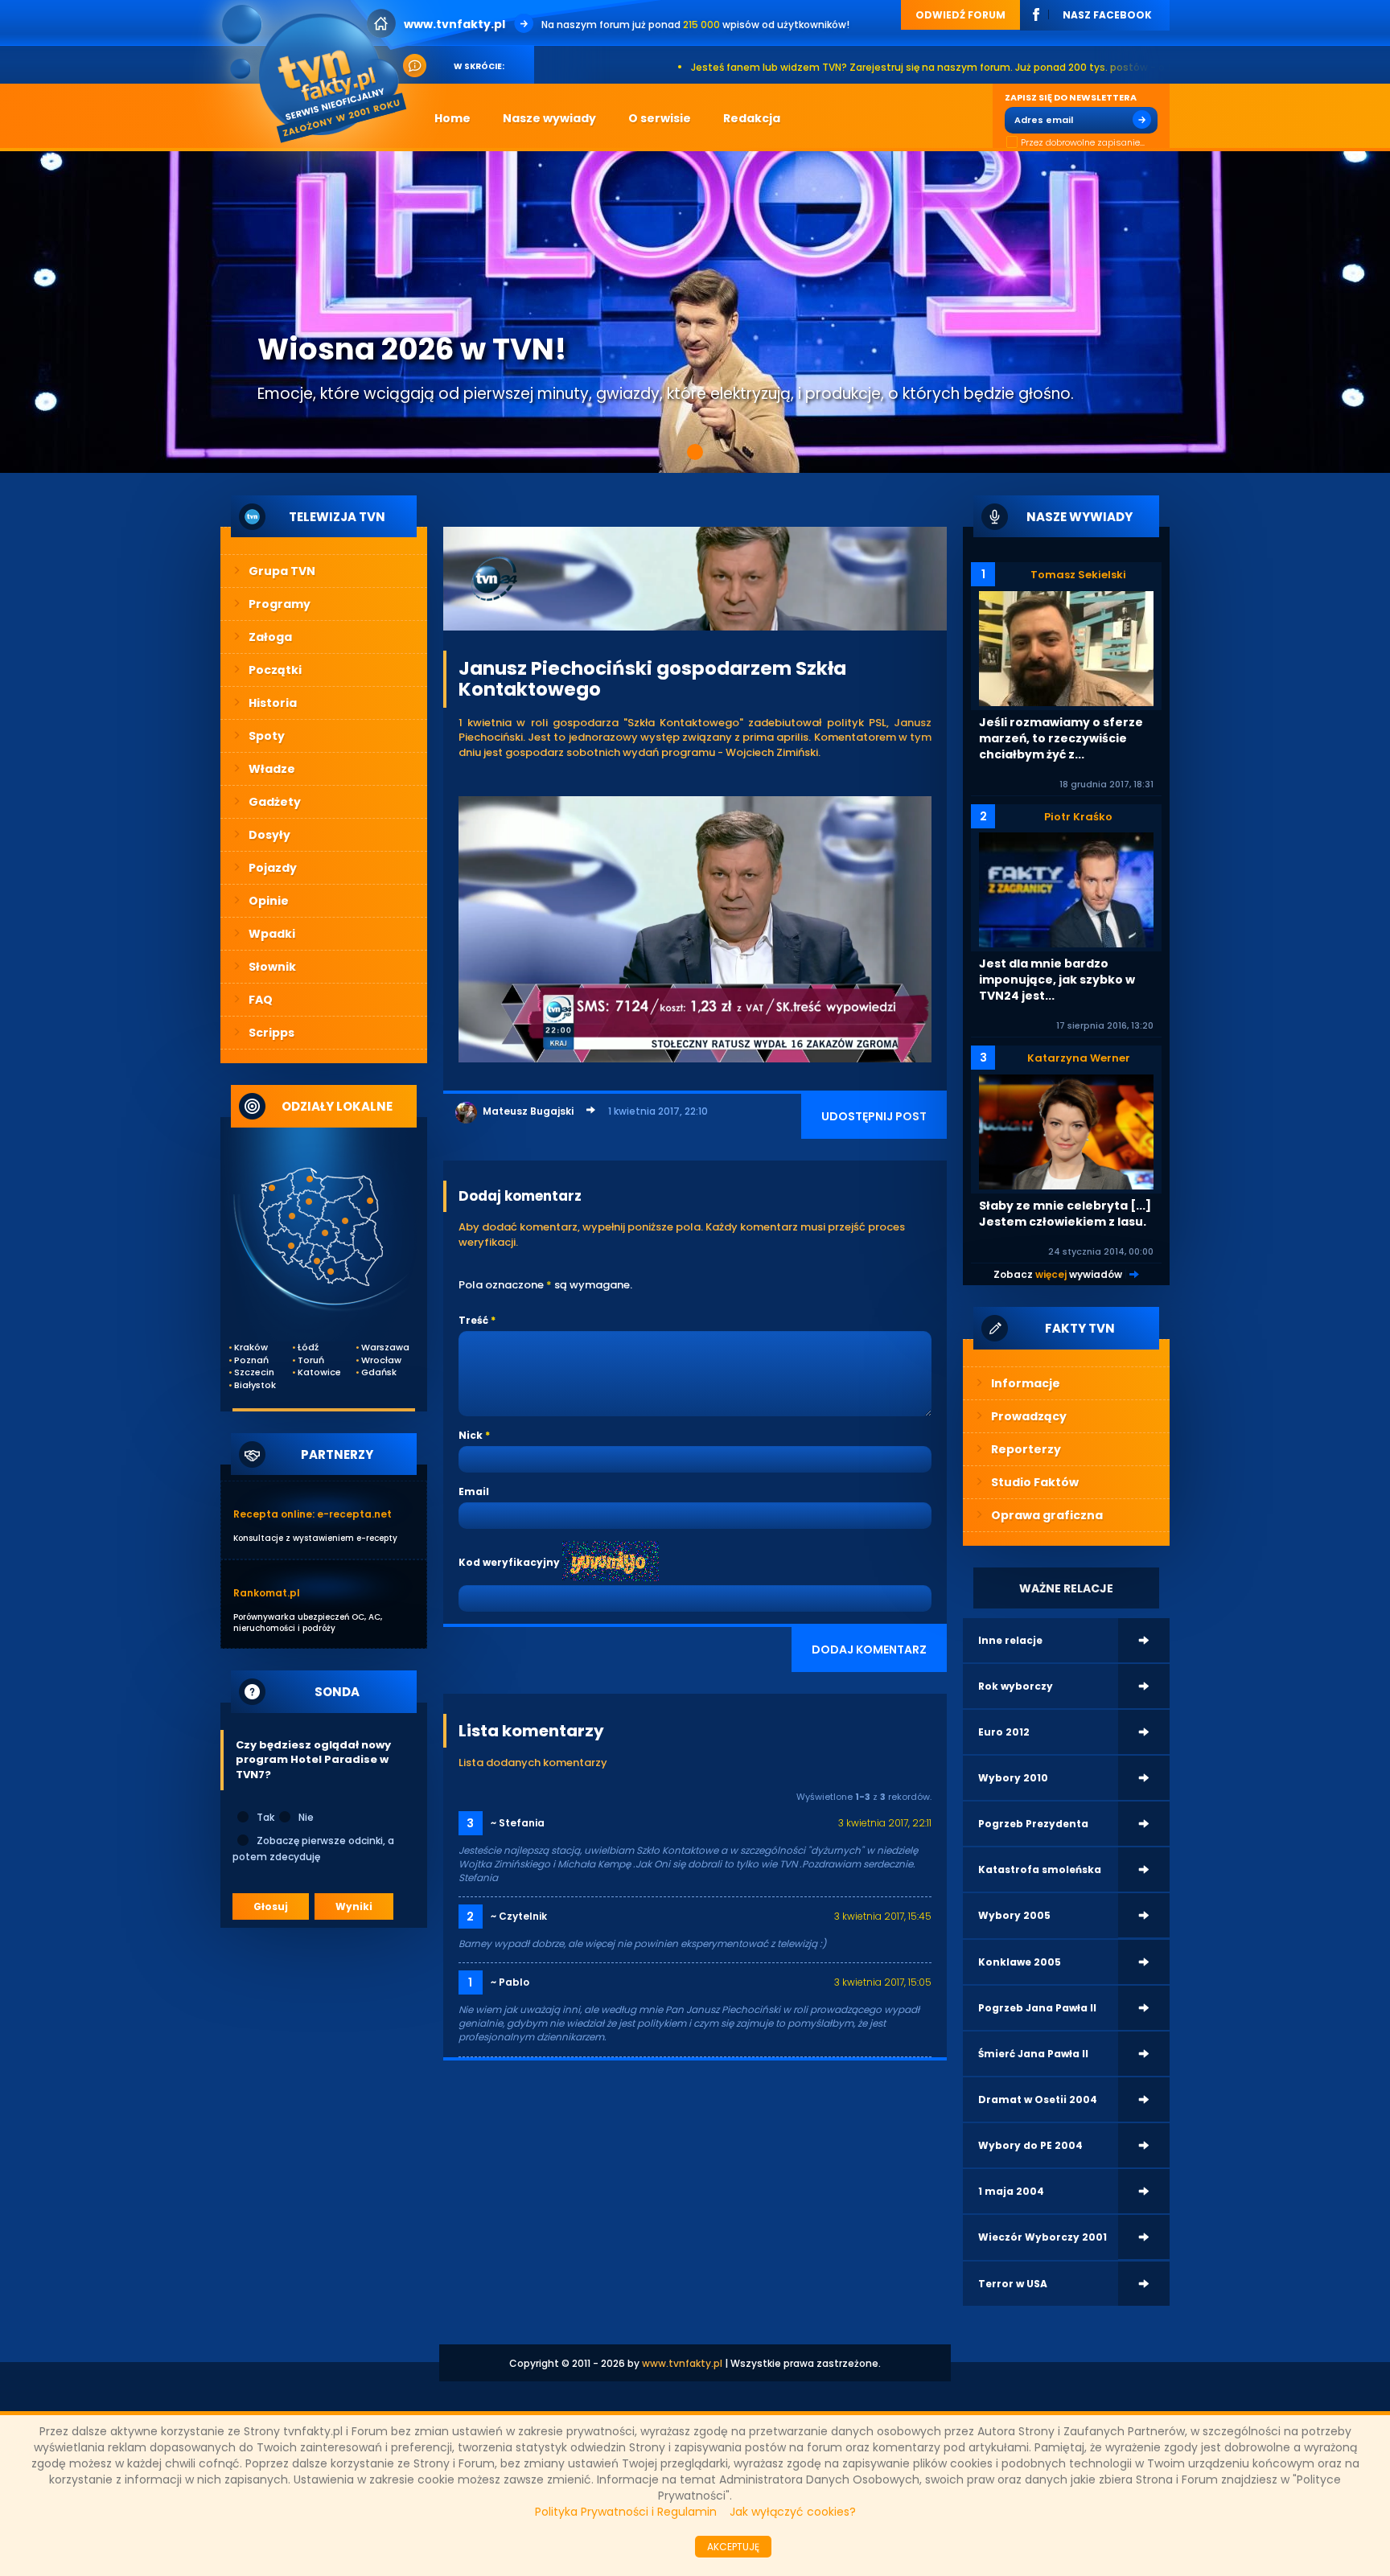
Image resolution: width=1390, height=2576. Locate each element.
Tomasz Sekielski (1078, 575)
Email (474, 1491)
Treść (473, 1320)
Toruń (311, 1360)
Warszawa (382, 1348)
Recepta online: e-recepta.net (313, 1514)
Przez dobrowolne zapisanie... (1083, 143)
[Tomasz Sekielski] (1066, 648)
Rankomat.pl (267, 1593)
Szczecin (254, 1372)
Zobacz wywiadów (1058, 1274)
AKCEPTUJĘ (733, 2547)
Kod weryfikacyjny (509, 1562)
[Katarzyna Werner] (1066, 1131)
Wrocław (381, 1360)
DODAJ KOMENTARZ (869, 1650)
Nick (471, 1435)
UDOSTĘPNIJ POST (874, 1116)
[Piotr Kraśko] (1066, 889)
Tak (265, 1817)
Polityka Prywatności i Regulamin (626, 2512)
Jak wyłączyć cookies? (793, 2512)
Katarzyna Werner (1079, 1058)
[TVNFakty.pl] (320, 74)
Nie (306, 1817)
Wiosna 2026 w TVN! (412, 349)
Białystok (255, 1385)
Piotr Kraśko (1078, 817)
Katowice (319, 1372)
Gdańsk (379, 1372)
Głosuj (271, 1906)
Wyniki (354, 1906)
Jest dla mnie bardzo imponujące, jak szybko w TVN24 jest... (1057, 980)
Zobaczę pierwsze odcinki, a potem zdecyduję (313, 1849)
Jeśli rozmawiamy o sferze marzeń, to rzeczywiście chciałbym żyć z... (1061, 738)
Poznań (251, 1360)
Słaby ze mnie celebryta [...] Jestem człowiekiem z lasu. (1065, 1214)
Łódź (308, 1348)
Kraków (251, 1348)
